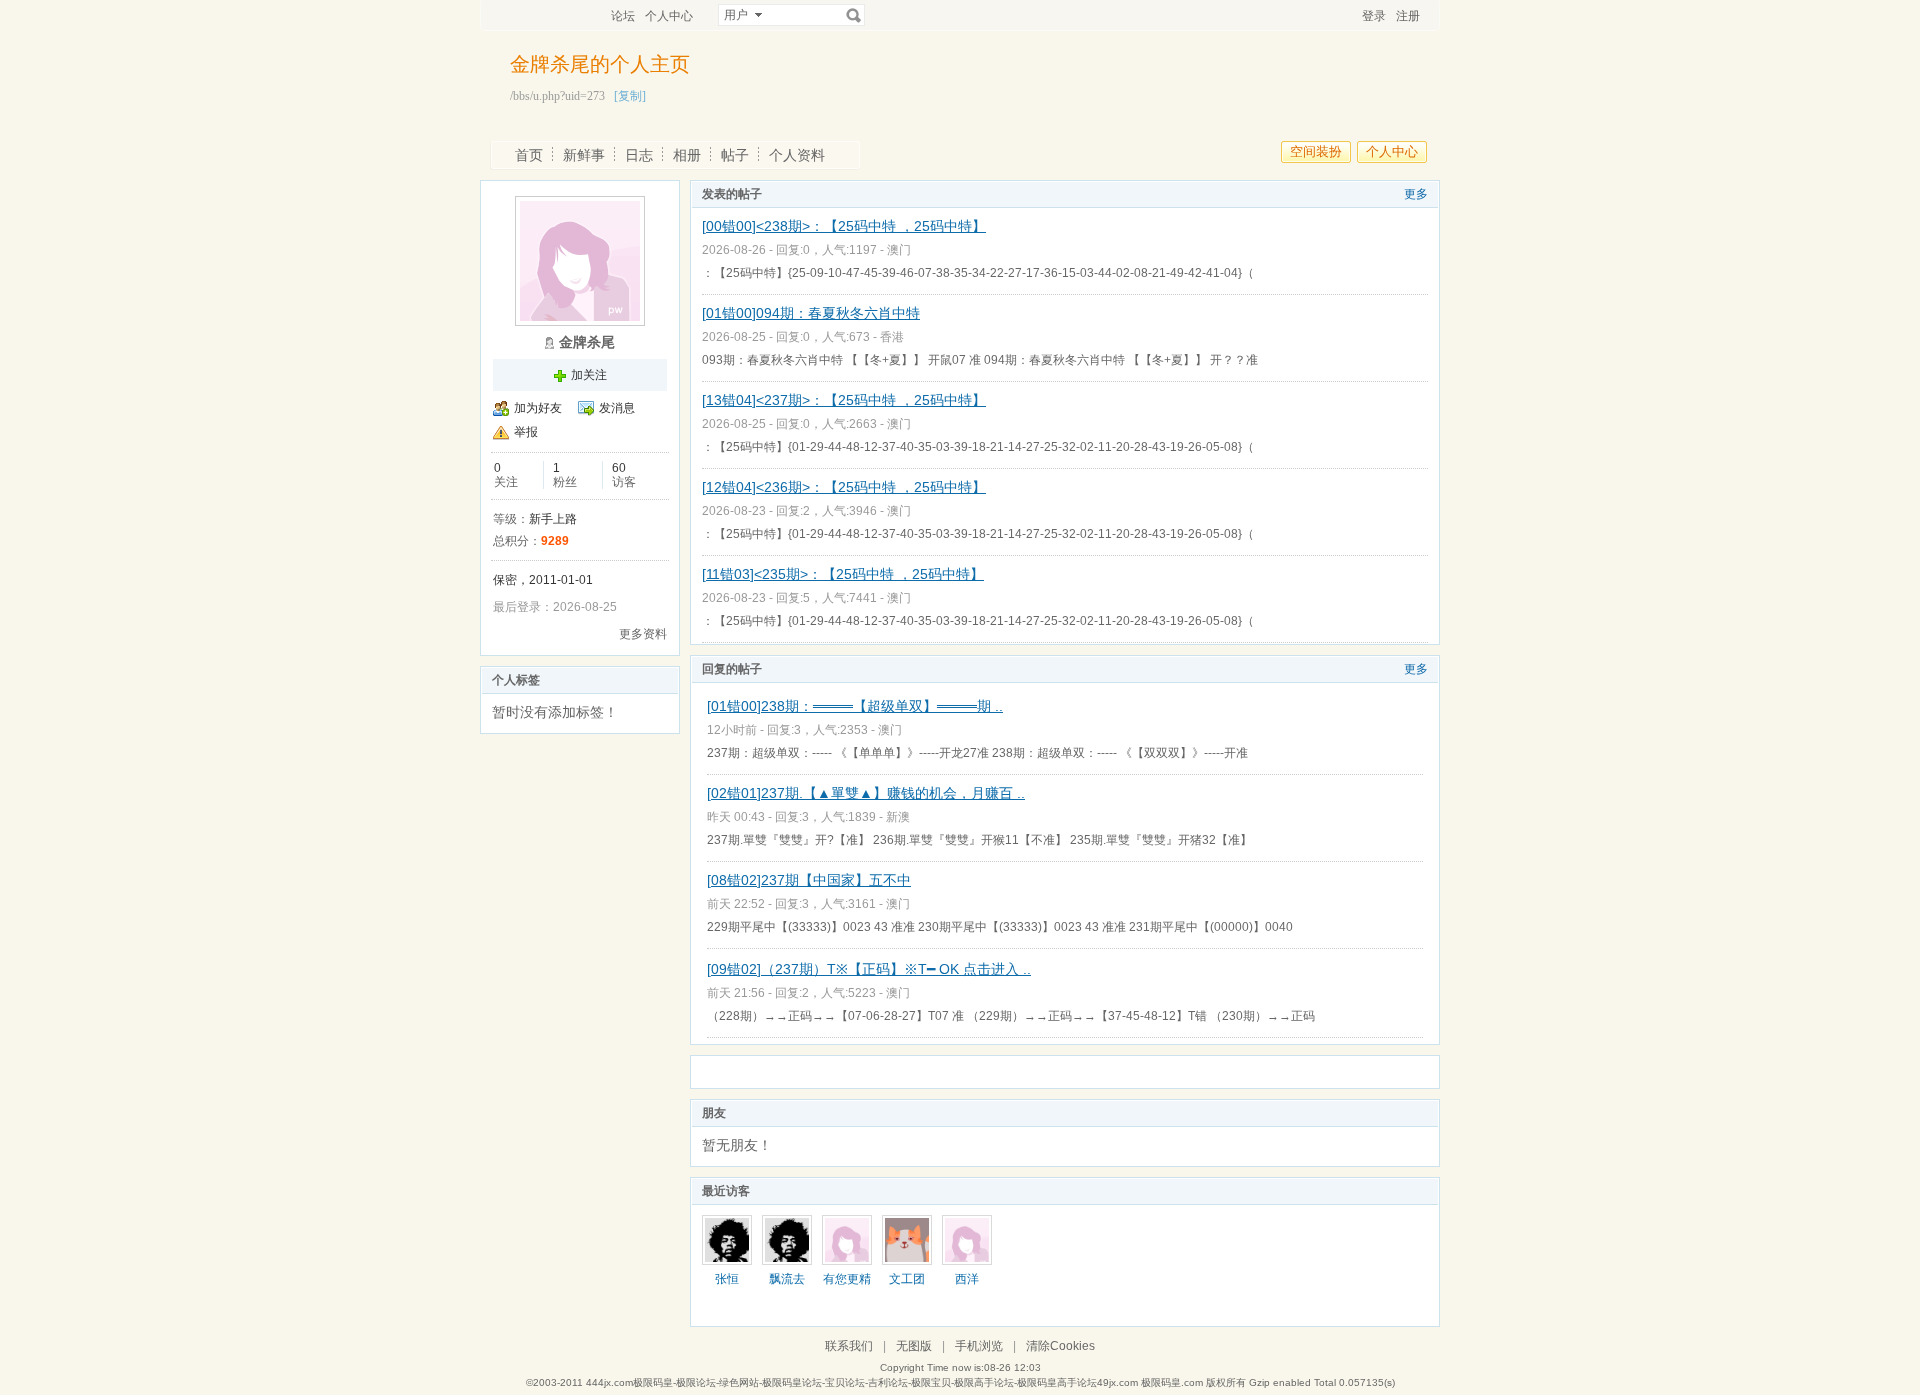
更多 (1416, 194)
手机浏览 (979, 1346)
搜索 (854, 15)
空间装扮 (1316, 151)
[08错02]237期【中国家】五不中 (809, 880)
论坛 (623, 16)
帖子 (735, 155)
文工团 (907, 1279)
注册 (1408, 16)
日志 (639, 155)
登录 (1374, 16)
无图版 (914, 1346)
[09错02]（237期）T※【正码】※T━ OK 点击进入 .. (869, 969)
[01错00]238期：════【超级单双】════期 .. (855, 706)
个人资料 (797, 155)
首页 (529, 155)
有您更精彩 (847, 1286)
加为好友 (538, 408)
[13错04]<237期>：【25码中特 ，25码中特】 (844, 400)
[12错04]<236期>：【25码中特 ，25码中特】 (844, 487)
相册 (687, 155)
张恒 (727, 1279)
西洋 (967, 1279)
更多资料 (643, 634)
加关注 (589, 375)
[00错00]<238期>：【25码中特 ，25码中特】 (844, 226)
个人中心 (669, 16)
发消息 (617, 408)
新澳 (898, 817)
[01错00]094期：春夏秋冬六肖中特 (811, 313)
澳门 (899, 250)
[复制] (630, 96)
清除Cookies (1060, 1346)
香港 (892, 337)
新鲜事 (584, 155)
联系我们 (849, 1346)
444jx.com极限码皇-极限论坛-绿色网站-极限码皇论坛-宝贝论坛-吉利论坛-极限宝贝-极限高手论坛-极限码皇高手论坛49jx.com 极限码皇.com (894, 1382)
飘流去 (787, 1279)
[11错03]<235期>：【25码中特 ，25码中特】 (843, 574)
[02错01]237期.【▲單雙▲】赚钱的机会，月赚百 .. (866, 793)
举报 (526, 432)
